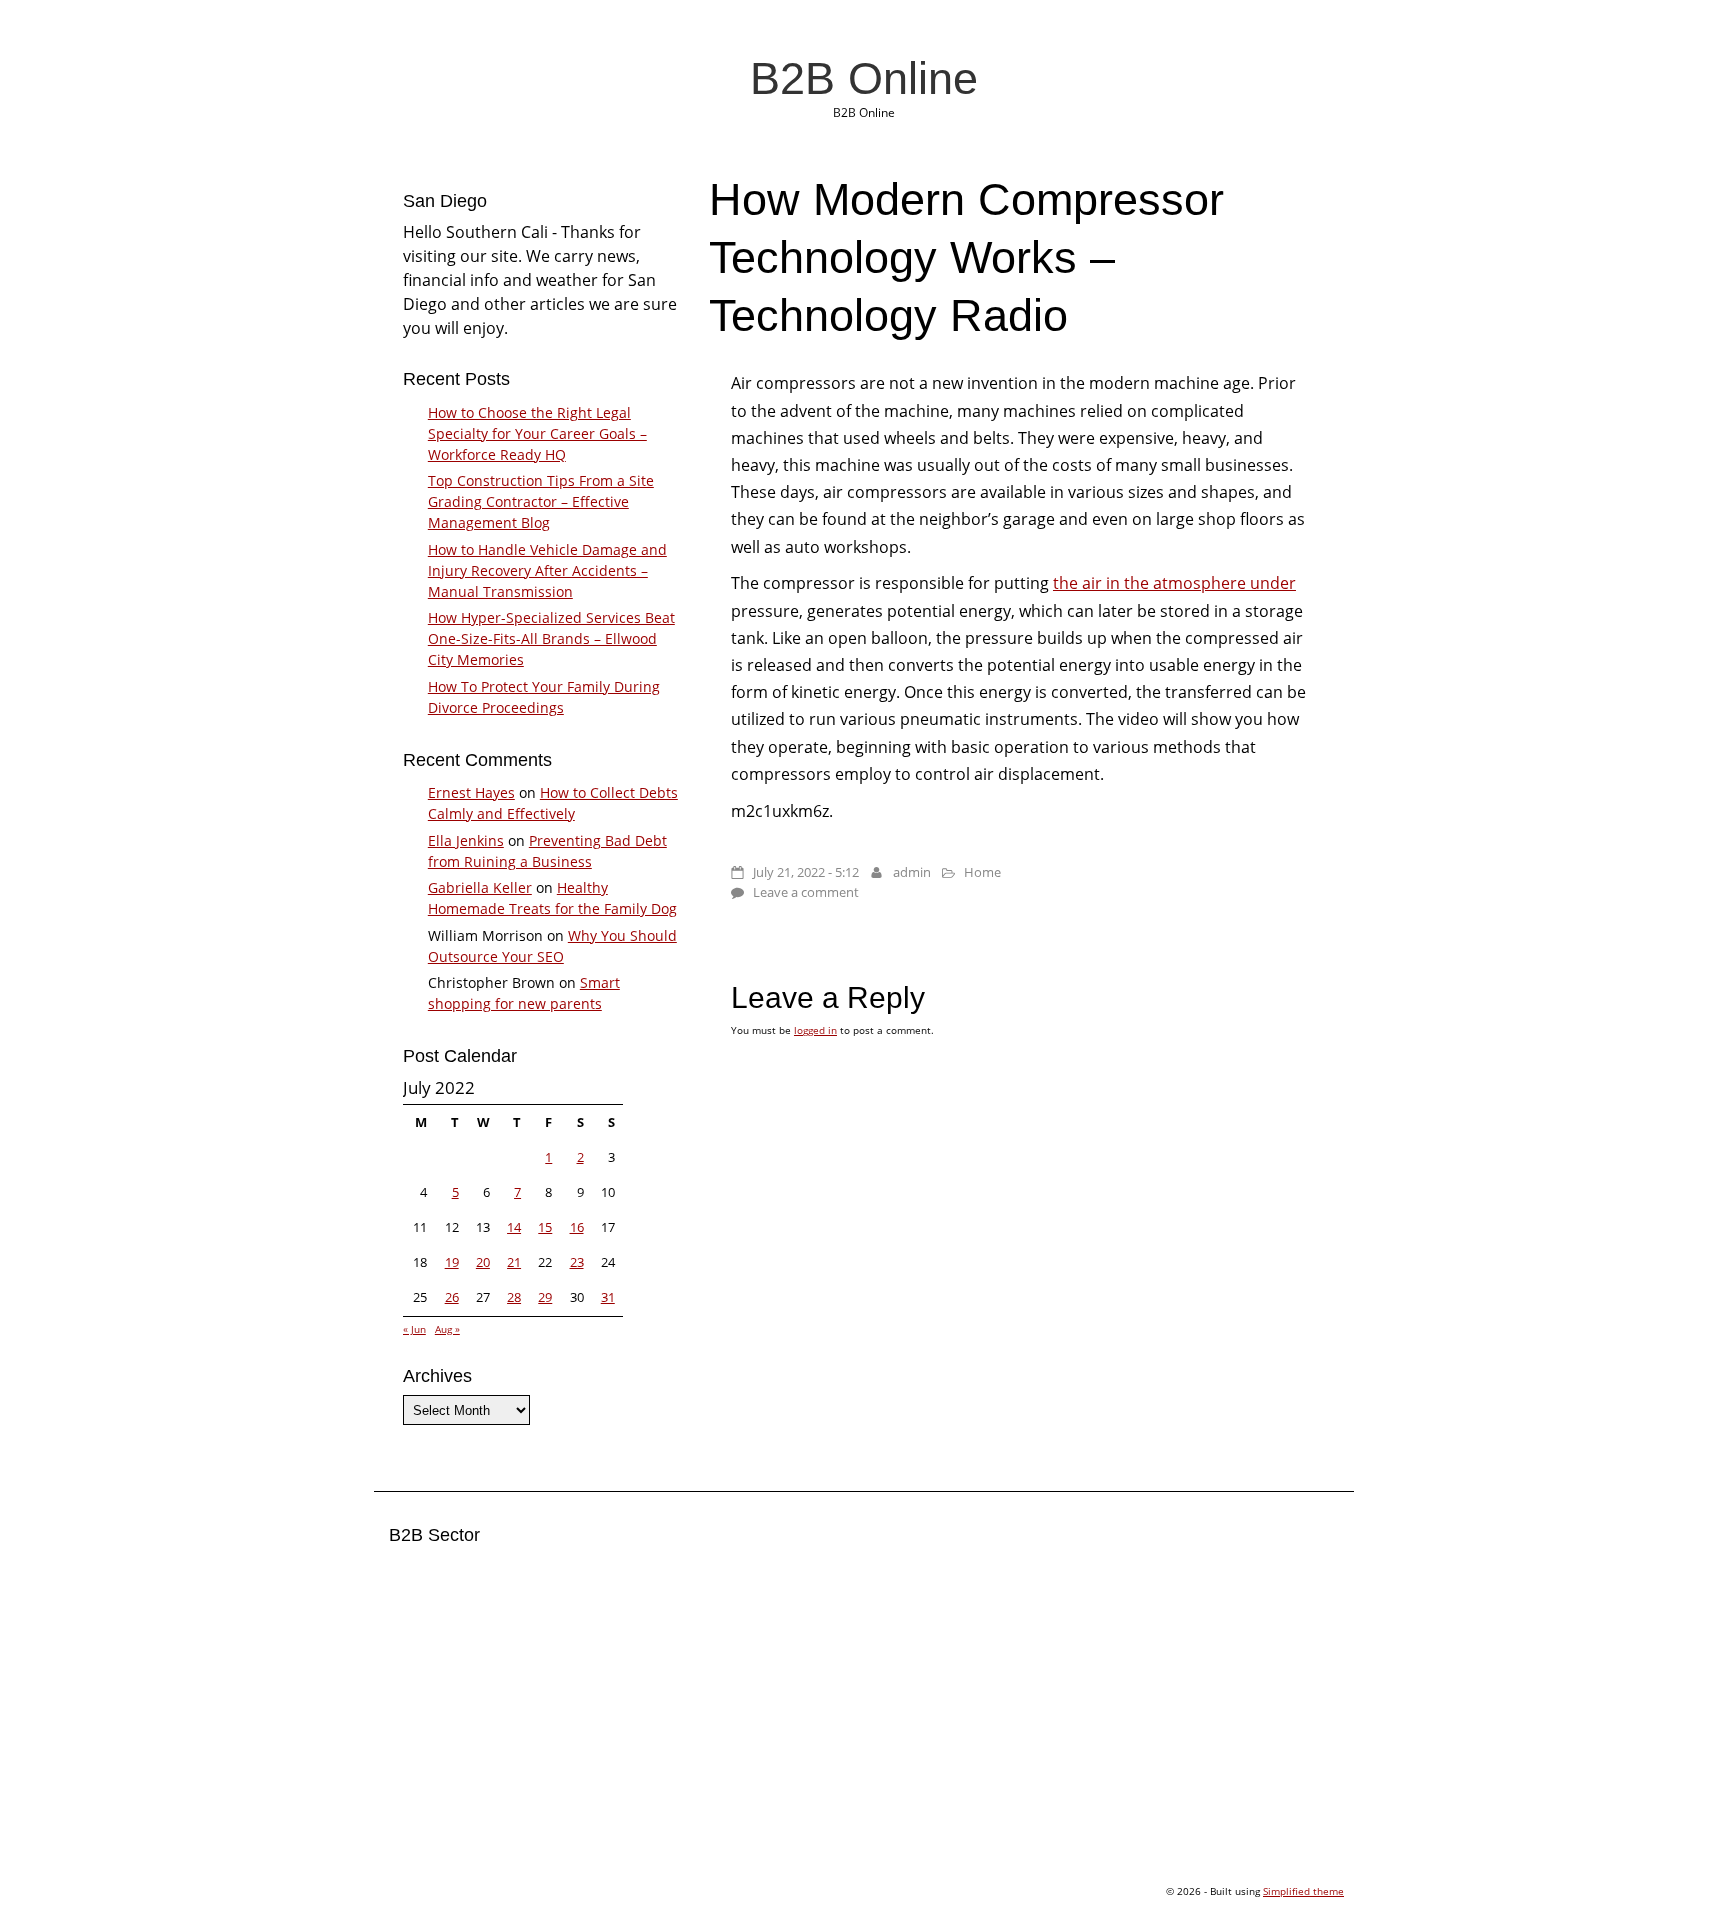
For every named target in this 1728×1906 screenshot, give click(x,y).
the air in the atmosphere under (1174, 583)
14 (514, 1227)
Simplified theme (1303, 1891)
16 (577, 1227)
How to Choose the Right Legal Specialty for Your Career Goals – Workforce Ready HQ (537, 433)
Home (982, 872)
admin (912, 872)
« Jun (414, 1329)
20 (483, 1262)
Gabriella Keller (480, 887)
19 (452, 1262)
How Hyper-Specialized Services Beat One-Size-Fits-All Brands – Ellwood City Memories (551, 638)
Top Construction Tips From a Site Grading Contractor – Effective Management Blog (541, 501)
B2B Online (864, 78)
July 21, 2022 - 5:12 (806, 872)
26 (452, 1297)
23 (577, 1262)
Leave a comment (806, 892)
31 (608, 1297)
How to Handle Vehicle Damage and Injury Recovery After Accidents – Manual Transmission (547, 570)
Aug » (447, 1329)
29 (545, 1297)
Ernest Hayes (471, 792)
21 (514, 1262)
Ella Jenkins (466, 840)
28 (514, 1297)
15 (545, 1227)
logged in (815, 1030)
